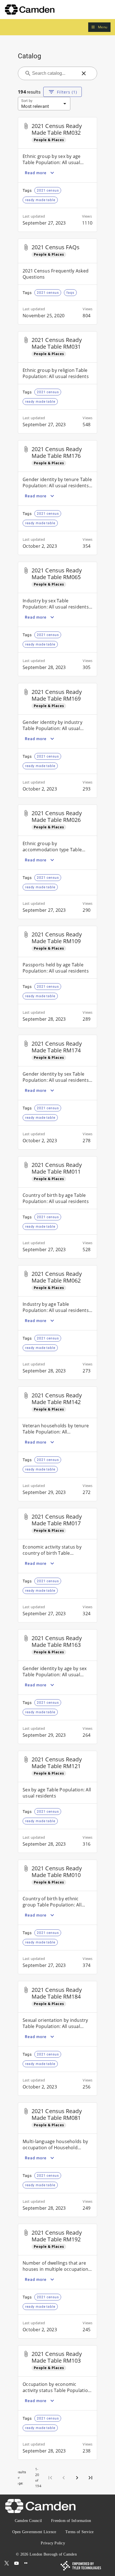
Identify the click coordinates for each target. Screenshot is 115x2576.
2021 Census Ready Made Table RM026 (57, 816)
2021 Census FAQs (56, 247)
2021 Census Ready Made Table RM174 (57, 1047)
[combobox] (54, 73)
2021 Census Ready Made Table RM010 (57, 1872)
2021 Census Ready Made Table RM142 (57, 1399)
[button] (99, 27)
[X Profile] (7, 2563)
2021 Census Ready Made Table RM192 (57, 2236)
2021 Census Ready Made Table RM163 (57, 1641)
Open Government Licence (34, 2532)
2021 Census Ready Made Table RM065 (57, 574)
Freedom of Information (71, 2521)
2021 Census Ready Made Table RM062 (57, 1277)
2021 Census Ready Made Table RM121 (57, 1763)
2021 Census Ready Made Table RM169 (57, 695)
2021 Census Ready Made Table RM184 (57, 1993)
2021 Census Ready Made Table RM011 (57, 1168)
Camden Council (28, 2521)
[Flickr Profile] (26, 2563)
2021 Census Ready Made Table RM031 (57, 343)
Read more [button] (36, 173)
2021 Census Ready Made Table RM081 (57, 2114)
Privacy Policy (53, 2543)
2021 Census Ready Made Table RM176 (57, 452)
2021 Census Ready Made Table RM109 (57, 938)
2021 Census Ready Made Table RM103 (57, 2357)
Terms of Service (79, 2532)
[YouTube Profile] (16, 2563)
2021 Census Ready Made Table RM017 (57, 1520)
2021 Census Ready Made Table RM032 (57, 129)
